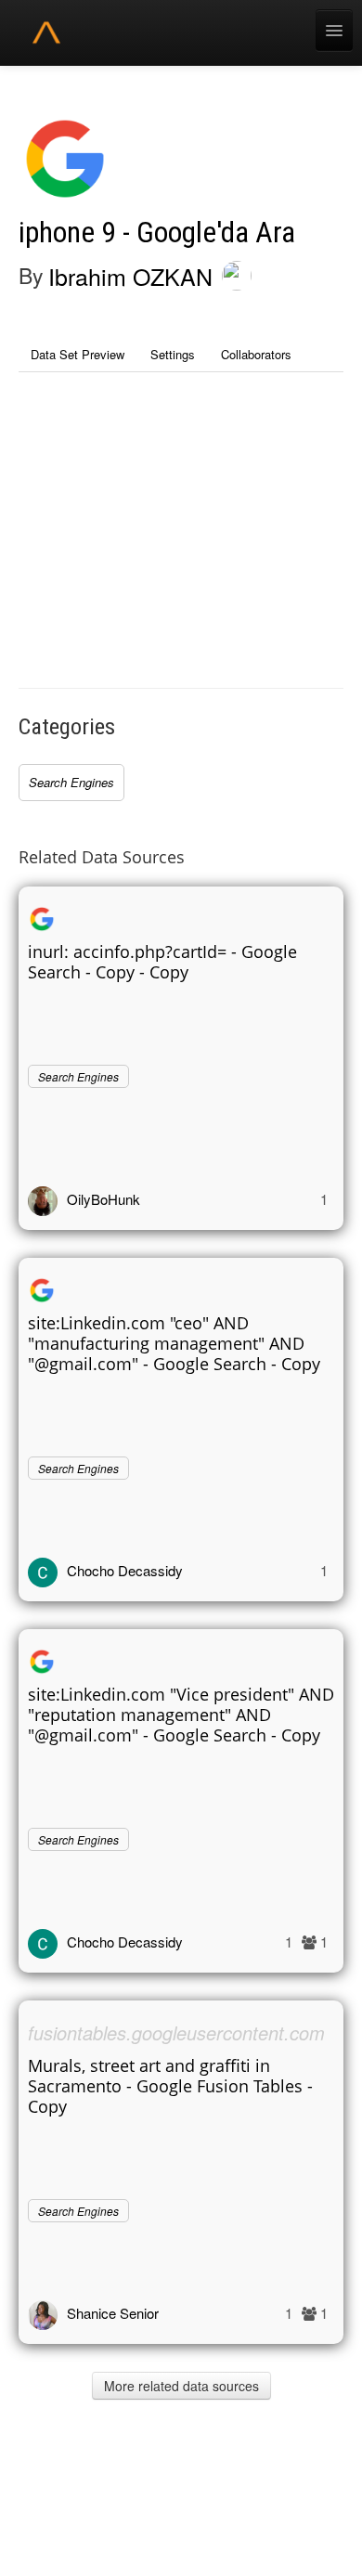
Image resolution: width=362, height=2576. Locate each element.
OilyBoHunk (103, 1199)
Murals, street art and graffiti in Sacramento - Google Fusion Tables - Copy (170, 2086)
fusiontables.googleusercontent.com (176, 2032)
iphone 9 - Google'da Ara (157, 233)
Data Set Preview (78, 354)
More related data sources (181, 2386)
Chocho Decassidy (125, 1570)
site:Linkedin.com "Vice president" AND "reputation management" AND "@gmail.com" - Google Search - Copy (181, 1715)
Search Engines (71, 782)
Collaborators (256, 354)
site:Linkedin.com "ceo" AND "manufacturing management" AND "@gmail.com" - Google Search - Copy (174, 1343)
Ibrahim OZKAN (130, 276)
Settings (173, 354)
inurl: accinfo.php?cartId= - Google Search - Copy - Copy (162, 962)
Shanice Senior (113, 2313)
